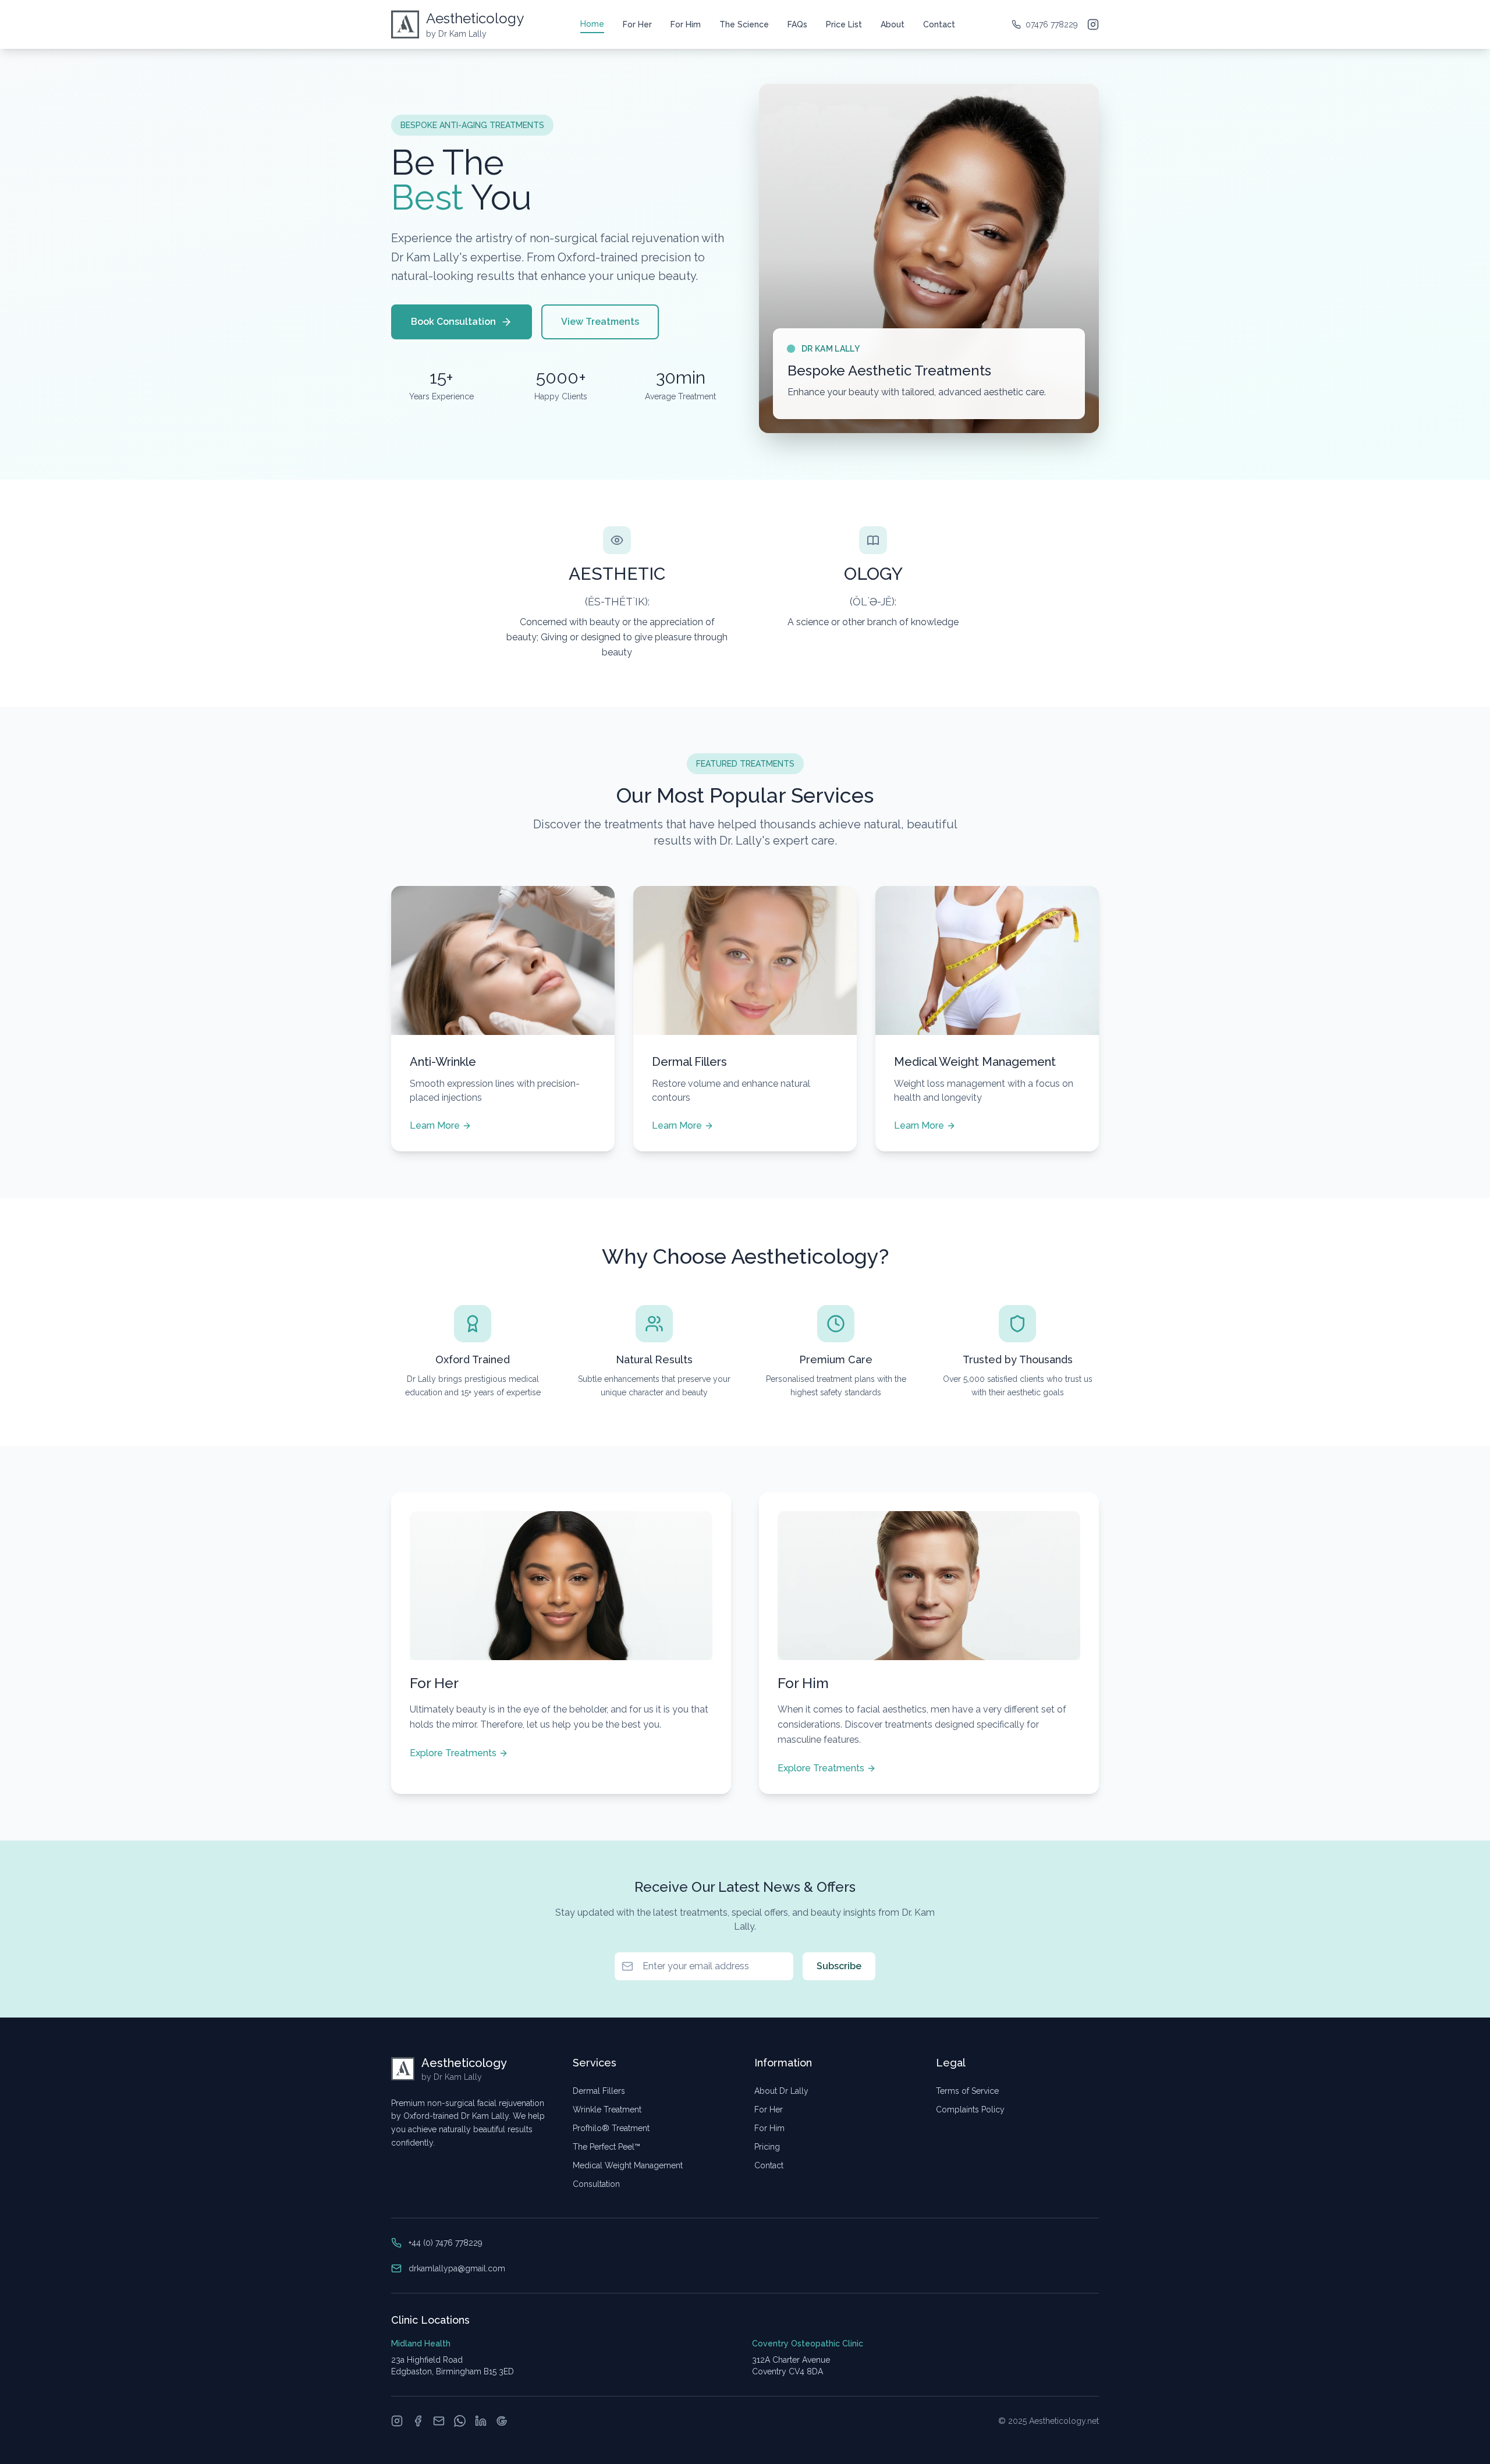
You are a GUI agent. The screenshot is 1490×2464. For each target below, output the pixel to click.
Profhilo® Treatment (611, 2128)
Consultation (596, 2184)
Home (592, 24)
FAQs (797, 24)
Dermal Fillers (599, 2091)
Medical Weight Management (628, 2165)
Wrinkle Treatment (607, 2110)
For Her (637, 24)
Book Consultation (453, 322)
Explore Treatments (453, 1753)
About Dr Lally (781, 2091)
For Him (686, 24)
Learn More (435, 1125)
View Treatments (600, 322)
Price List (844, 24)
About (893, 24)
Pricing (767, 2147)
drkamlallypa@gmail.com (457, 2268)
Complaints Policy (970, 2110)
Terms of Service (967, 2091)
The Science (744, 24)
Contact (939, 24)
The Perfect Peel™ (606, 2147)
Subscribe (839, 1966)
